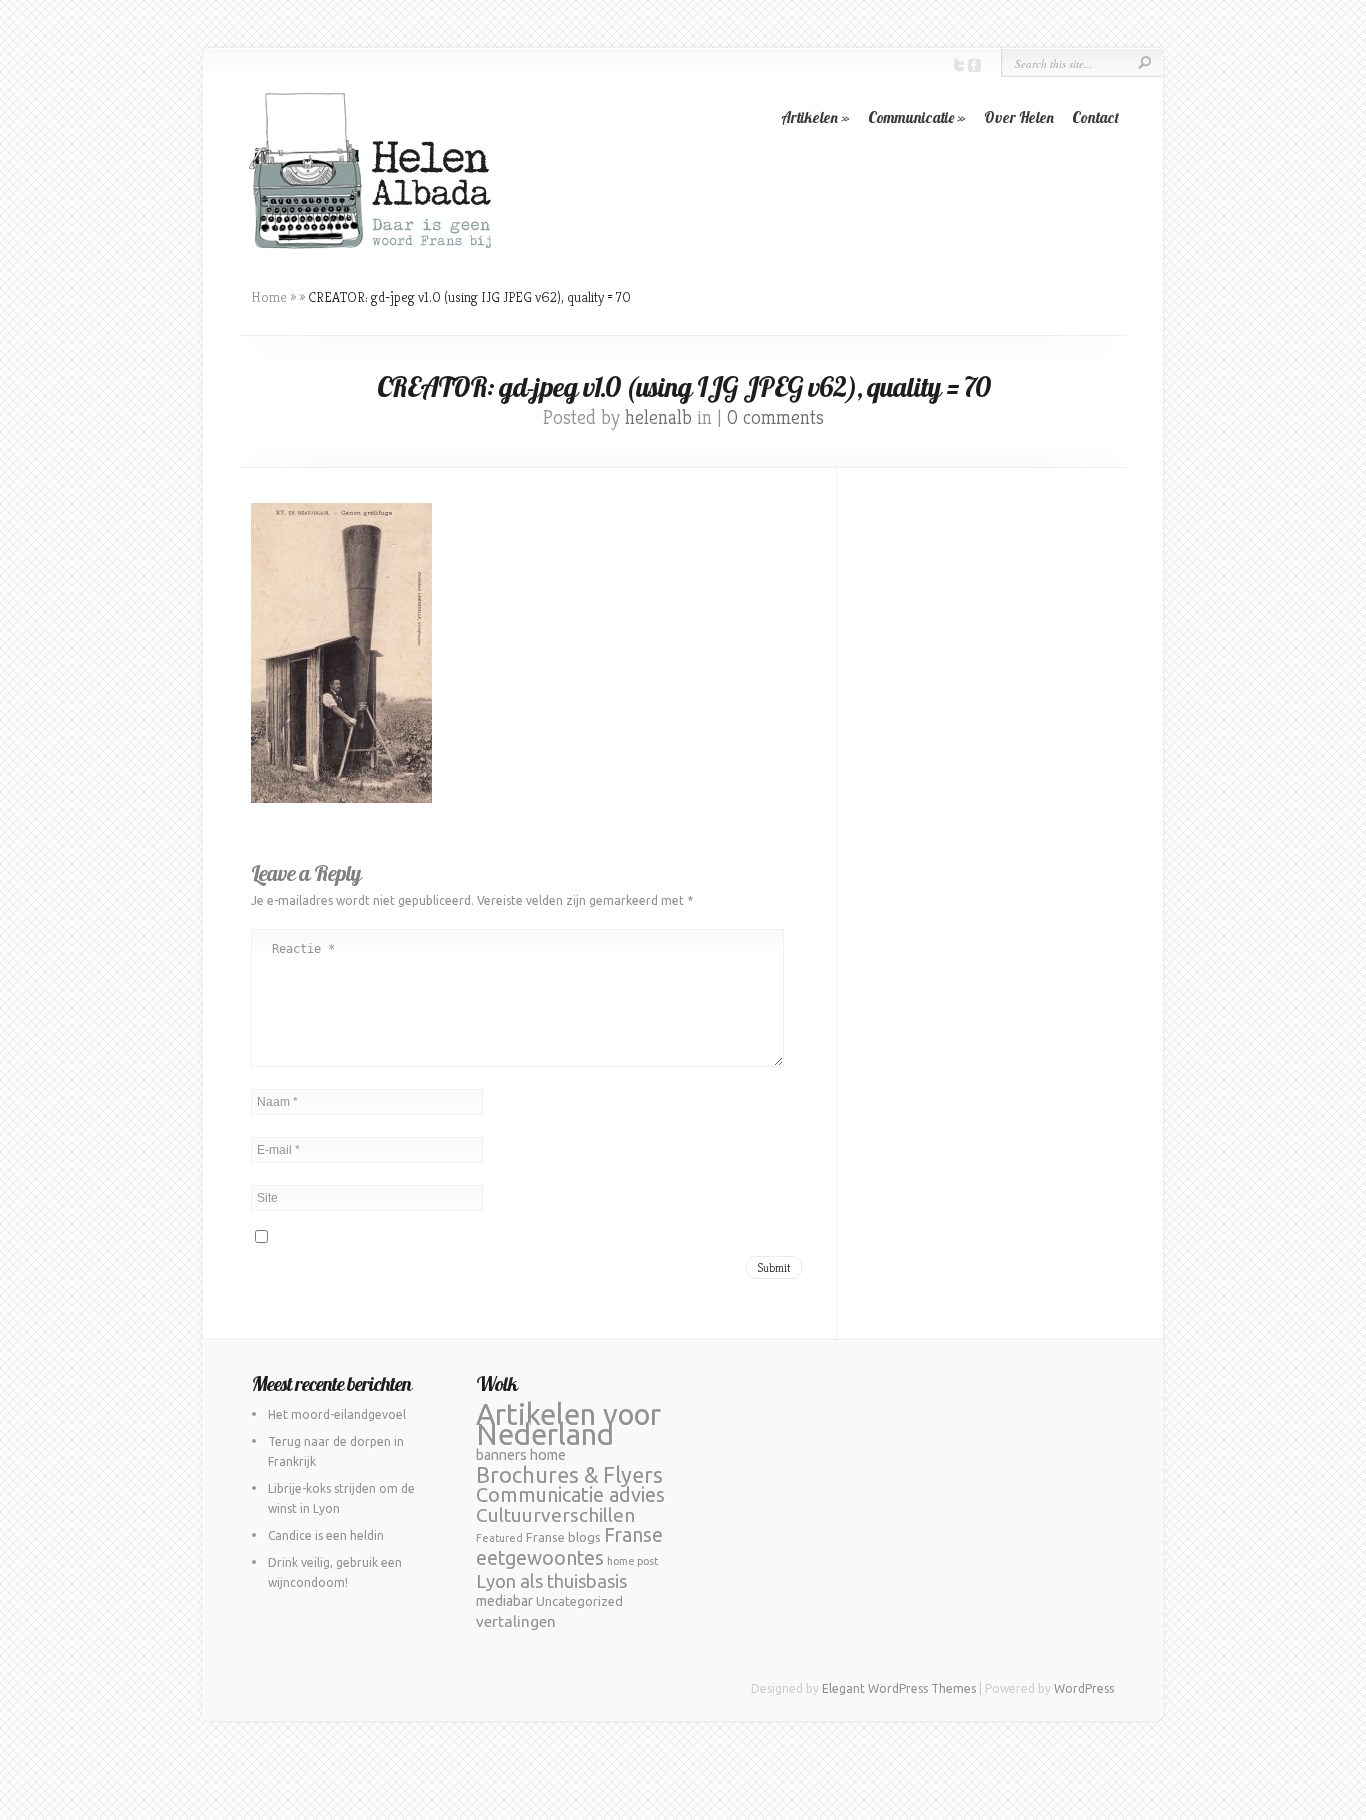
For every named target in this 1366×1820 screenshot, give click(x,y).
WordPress (1084, 1688)
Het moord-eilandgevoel (337, 1414)
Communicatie (917, 117)
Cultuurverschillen (555, 1515)
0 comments (775, 417)
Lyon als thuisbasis (551, 1581)
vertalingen (516, 1621)
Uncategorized (579, 1601)
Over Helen (1019, 117)
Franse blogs (563, 1537)
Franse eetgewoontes (569, 1546)
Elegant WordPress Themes (899, 1688)
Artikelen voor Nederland (568, 1424)
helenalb (658, 417)
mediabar (504, 1601)
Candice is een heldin (326, 1535)
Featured (499, 1538)
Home (269, 297)
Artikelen (815, 117)
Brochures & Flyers (569, 1475)
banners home (521, 1455)
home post (632, 1561)
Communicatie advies (570, 1494)
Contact (1095, 117)
